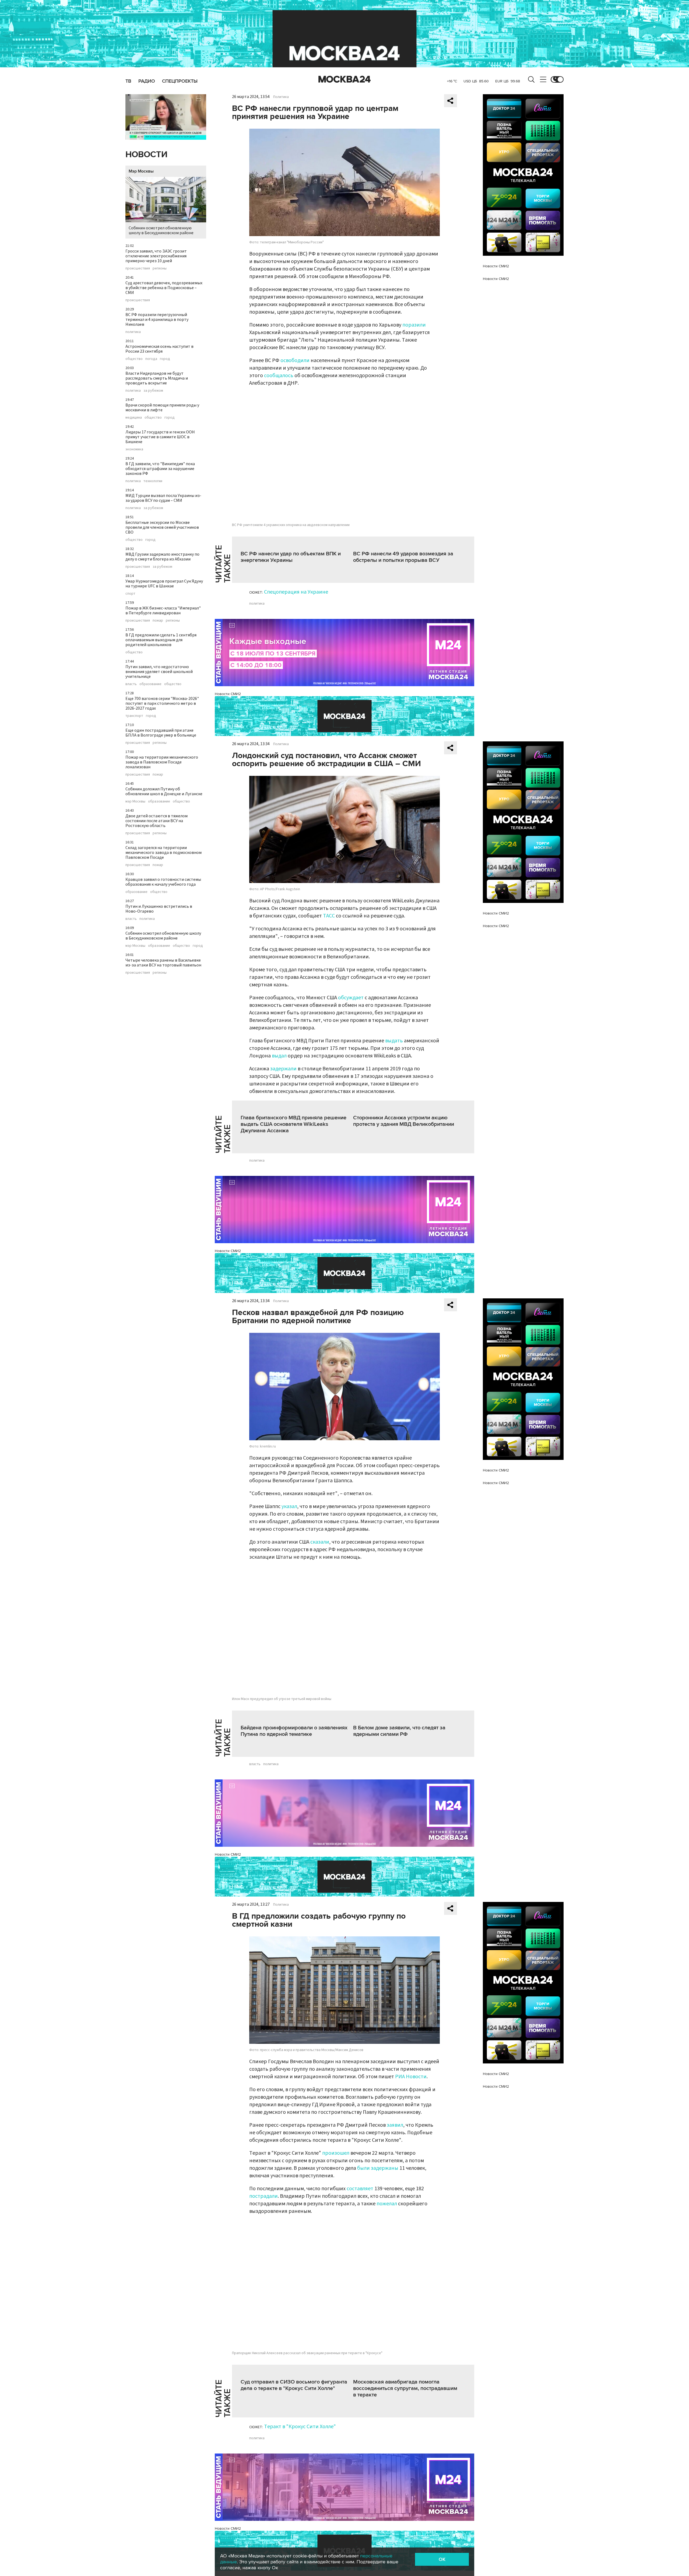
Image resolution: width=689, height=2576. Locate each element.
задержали (283, 1069)
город (165, 359)
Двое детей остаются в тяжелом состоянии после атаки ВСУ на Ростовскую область (157, 821)
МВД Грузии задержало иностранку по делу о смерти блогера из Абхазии (162, 557)
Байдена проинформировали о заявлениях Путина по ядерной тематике (294, 1731)
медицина (134, 418)
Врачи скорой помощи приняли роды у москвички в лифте (162, 408)
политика (133, 332)
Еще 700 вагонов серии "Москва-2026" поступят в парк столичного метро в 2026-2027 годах (162, 703)
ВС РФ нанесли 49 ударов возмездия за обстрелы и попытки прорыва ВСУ (403, 557)
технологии (153, 481)
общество (134, 359)
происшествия (138, 268)
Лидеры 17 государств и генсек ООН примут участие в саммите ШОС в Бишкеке (160, 437)
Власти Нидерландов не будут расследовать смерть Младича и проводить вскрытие (157, 378)
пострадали (263, 2196)
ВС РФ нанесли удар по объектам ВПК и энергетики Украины (291, 557)
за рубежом (153, 391)
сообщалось (279, 376)
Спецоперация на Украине (296, 592)
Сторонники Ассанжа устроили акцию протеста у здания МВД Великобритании (404, 1121)
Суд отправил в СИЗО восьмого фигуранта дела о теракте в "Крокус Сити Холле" (294, 2385)
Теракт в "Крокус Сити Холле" (300, 2427)
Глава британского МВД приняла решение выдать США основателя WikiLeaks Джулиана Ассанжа (293, 1124)
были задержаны (378, 2168)
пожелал (387, 2204)
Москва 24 (344, 79)
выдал (279, 1056)
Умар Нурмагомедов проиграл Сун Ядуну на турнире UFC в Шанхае (164, 584)
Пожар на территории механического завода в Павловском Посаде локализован (162, 762)
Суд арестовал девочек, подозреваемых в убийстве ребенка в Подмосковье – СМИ (164, 288)
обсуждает (351, 998)
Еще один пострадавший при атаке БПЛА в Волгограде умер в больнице (161, 733)
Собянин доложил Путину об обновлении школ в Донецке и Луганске (164, 791)
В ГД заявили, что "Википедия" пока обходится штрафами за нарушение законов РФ (160, 469)
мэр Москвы (135, 801)
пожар (158, 621)
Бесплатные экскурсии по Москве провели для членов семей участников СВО (162, 527)
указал (289, 1506)
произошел (336, 2153)
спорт (130, 594)
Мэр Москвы (141, 171)
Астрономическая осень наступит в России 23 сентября (159, 349)
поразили (414, 325)
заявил (395, 2125)
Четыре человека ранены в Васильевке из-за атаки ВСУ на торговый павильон (163, 963)
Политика (281, 97)
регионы (160, 268)
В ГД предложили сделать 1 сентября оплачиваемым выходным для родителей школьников (161, 640)
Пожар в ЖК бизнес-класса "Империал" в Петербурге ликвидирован (163, 611)
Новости (146, 155)
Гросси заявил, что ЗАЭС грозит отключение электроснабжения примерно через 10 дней (156, 256)
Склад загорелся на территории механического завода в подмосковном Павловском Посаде (164, 853)
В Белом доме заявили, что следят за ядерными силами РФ (399, 1731)
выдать (394, 1041)
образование (150, 684)
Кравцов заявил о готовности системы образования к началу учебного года (163, 882)
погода (151, 359)
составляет (360, 2189)
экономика (134, 449)
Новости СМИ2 (228, 694)
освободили (295, 360)
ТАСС (329, 916)
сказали (320, 1542)
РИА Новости (411, 2077)
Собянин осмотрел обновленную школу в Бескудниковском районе (161, 230)
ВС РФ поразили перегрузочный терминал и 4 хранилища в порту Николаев (157, 320)
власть (131, 684)
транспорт (134, 716)
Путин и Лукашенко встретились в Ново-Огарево (159, 909)
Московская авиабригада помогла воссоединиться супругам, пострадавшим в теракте (405, 2388)
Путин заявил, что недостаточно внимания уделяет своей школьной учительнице (159, 672)
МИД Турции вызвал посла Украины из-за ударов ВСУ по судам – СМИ (163, 498)
